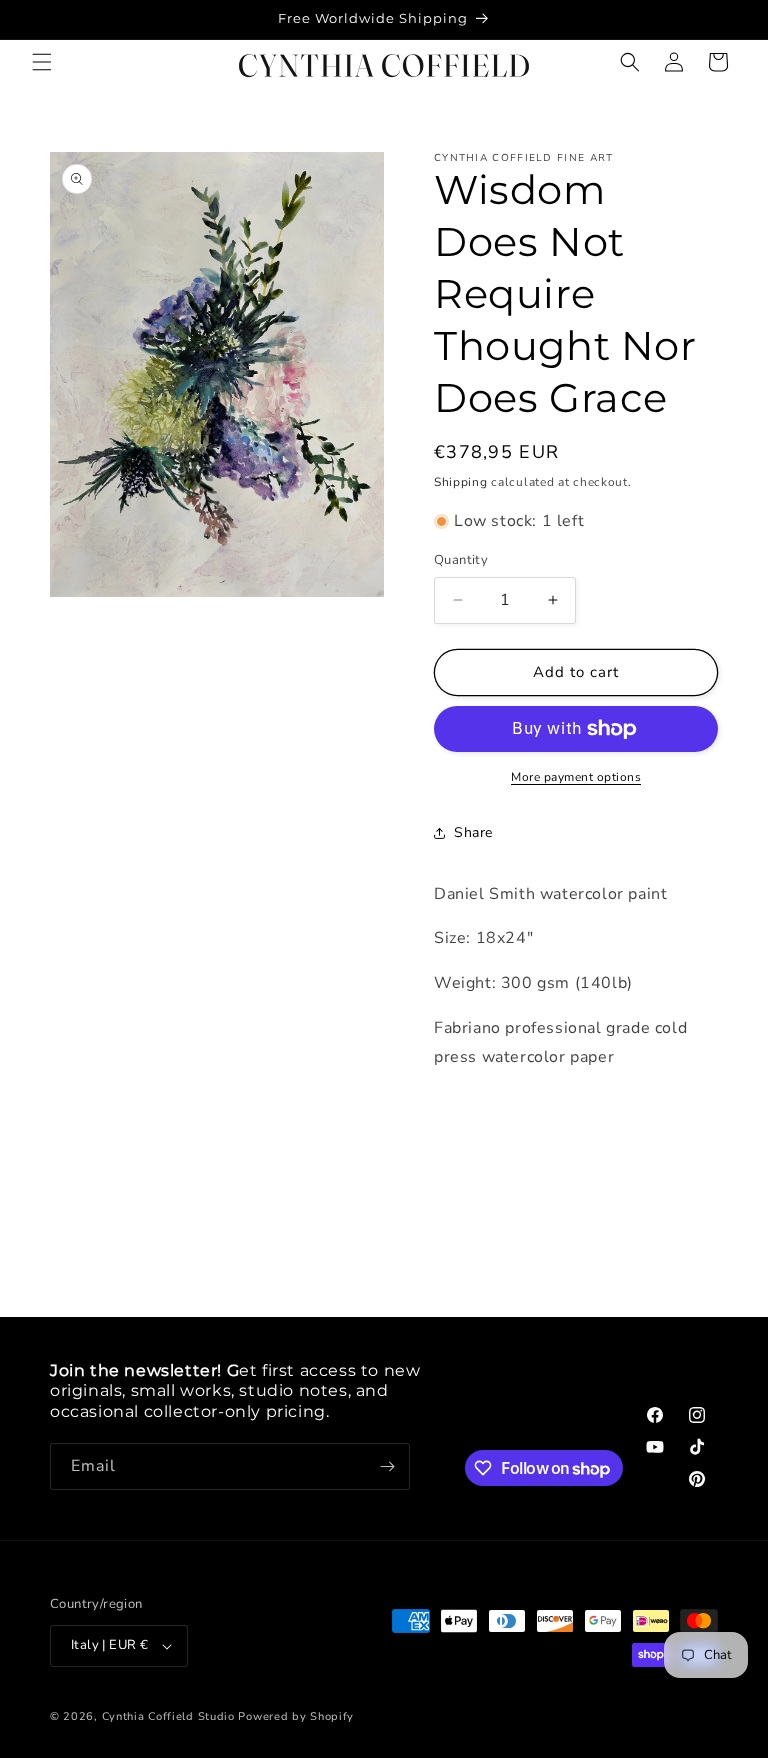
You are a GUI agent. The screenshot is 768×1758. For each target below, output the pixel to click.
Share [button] (473, 832)
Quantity (461, 560)
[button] (42, 62)
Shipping (461, 482)
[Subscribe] (387, 1466)
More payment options (576, 777)
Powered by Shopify (296, 1716)
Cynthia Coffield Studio (168, 1716)
